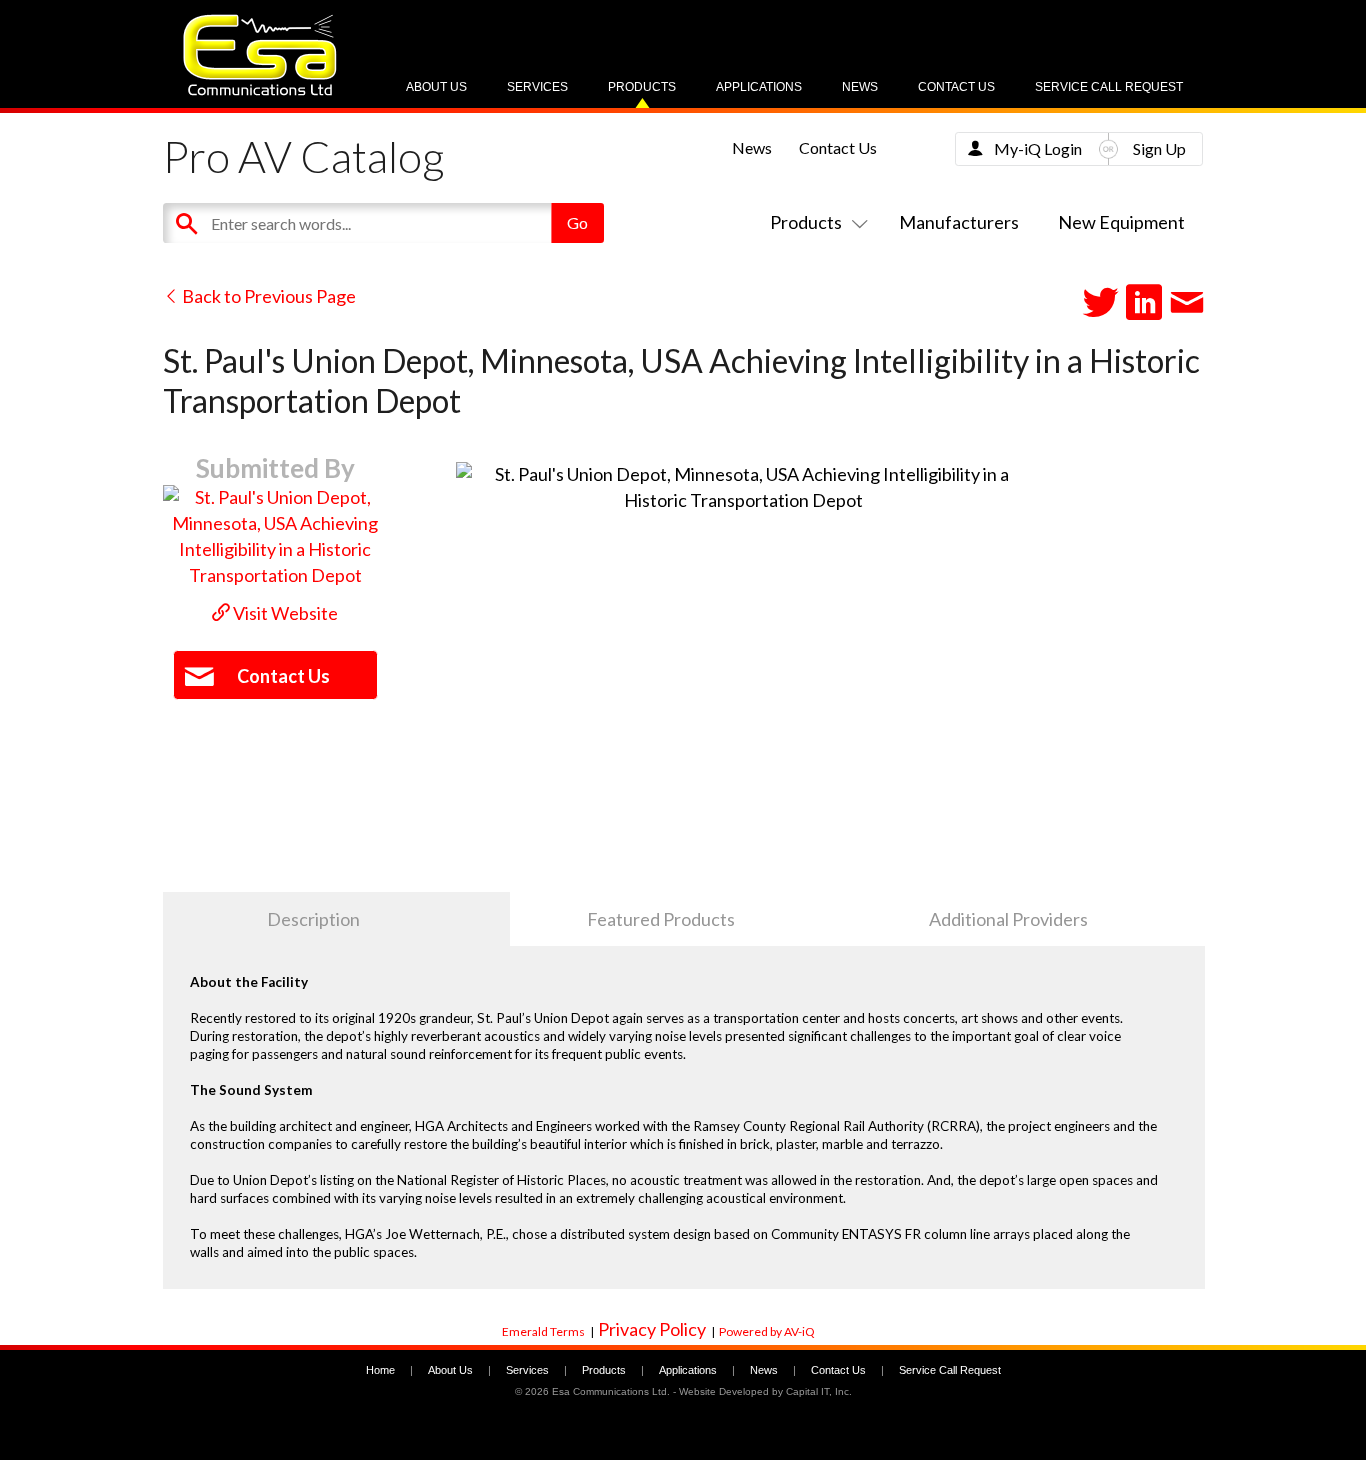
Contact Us (956, 87)
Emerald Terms (543, 1331)
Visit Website (284, 613)
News (860, 87)
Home (380, 1370)
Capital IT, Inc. (819, 1391)
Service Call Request (1109, 87)
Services (537, 87)
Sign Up (1159, 148)
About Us (436, 87)
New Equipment (1121, 222)
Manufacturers (959, 222)
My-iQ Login (1038, 148)
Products (642, 87)
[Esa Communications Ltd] (260, 90)
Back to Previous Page (267, 296)
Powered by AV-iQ (767, 1331)
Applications (759, 87)
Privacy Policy (652, 1329)
